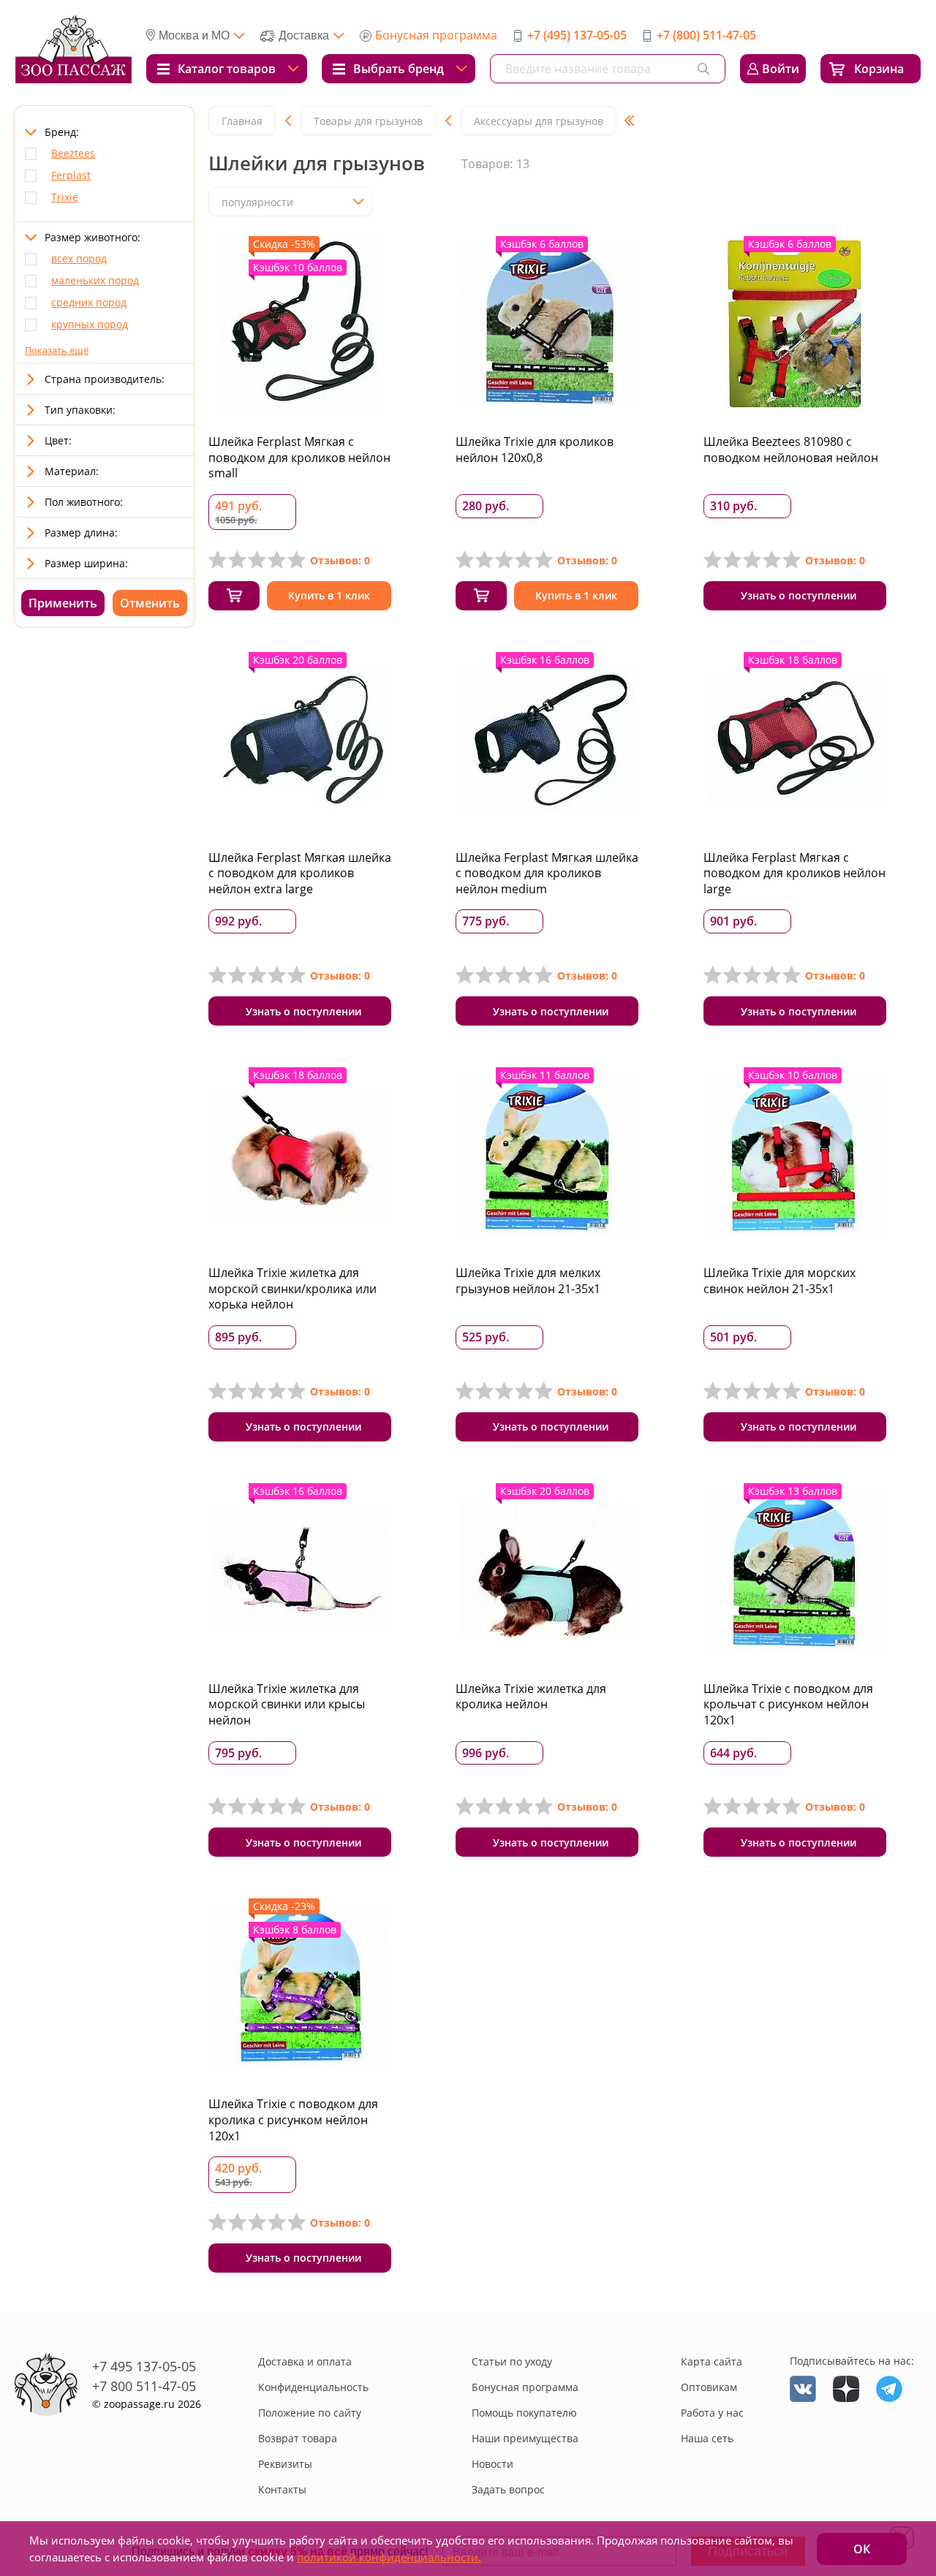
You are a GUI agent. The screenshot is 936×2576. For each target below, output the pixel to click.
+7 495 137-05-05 (144, 2366)
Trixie (65, 197)
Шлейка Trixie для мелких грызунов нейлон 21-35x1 (528, 1281)
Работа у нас (712, 2413)
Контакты (282, 2489)
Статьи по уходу (512, 2361)
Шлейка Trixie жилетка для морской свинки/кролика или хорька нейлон (292, 1288)
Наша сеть (707, 2438)
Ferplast (71, 175)
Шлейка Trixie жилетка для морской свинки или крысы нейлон (287, 1704)
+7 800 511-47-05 (144, 2386)
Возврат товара (298, 2438)
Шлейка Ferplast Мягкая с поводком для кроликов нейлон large (795, 873)
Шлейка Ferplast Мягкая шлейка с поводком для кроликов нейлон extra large (300, 873)
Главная (242, 121)
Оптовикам (709, 2387)
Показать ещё (57, 350)
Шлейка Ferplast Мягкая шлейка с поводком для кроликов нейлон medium (547, 873)
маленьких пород (95, 280)
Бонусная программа (436, 35)
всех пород (79, 258)
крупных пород (90, 324)
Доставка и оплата (305, 2361)
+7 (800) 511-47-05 (706, 35)
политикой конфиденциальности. (389, 2557)
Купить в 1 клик (329, 595)
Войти (781, 69)
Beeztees (73, 153)
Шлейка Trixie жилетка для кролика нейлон (531, 1697)
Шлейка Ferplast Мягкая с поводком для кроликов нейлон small (299, 457)
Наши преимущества (525, 2438)
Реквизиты (285, 2464)
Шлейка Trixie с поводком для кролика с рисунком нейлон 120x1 (293, 2119)
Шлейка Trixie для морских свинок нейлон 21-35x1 (780, 1281)
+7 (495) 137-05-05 (577, 35)
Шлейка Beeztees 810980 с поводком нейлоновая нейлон (791, 450)
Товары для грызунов (368, 121)
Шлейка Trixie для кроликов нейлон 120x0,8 (535, 450)
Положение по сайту (310, 2413)
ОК (862, 2549)
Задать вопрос (508, 2489)
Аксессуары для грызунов (539, 121)
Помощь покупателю (524, 2413)
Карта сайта (712, 2361)
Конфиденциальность (313, 2387)
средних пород (89, 302)
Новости (492, 2464)
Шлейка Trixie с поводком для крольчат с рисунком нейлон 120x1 (788, 1704)
